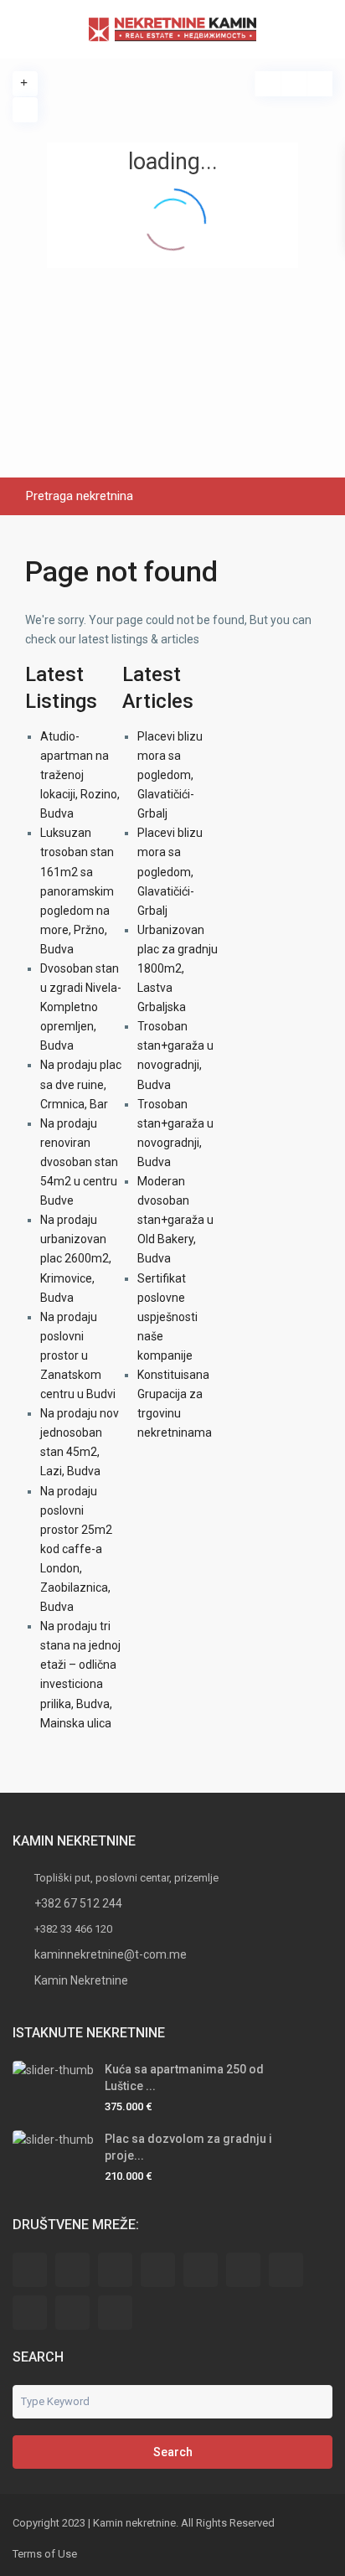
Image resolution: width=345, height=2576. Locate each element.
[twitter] (115, 2270)
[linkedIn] (243, 2270)
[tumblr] (286, 2270)
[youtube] (72, 2313)
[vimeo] (115, 2313)
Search (173, 2452)
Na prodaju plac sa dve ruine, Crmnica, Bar (81, 1084)
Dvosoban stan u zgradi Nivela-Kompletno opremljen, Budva (81, 1007)
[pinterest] (30, 2313)
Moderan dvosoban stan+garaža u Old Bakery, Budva (175, 1220)
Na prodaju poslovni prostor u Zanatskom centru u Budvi (78, 1355)
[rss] (72, 2270)
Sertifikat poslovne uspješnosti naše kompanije (167, 1317)
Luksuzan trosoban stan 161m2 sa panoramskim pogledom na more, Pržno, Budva (77, 891)
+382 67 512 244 (78, 1903)
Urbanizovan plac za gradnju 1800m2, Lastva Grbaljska (178, 968)
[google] (201, 2270)
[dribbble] (158, 2270)
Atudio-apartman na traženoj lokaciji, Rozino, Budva (80, 775)
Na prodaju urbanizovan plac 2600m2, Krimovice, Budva (76, 1258)
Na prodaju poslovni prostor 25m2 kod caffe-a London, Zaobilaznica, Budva (76, 1549)
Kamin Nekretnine (81, 1980)
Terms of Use (45, 2554)
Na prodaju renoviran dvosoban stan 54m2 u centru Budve (79, 1162)
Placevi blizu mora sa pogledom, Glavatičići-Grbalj (170, 775)
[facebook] (30, 2270)
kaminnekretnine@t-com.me (111, 1954)
